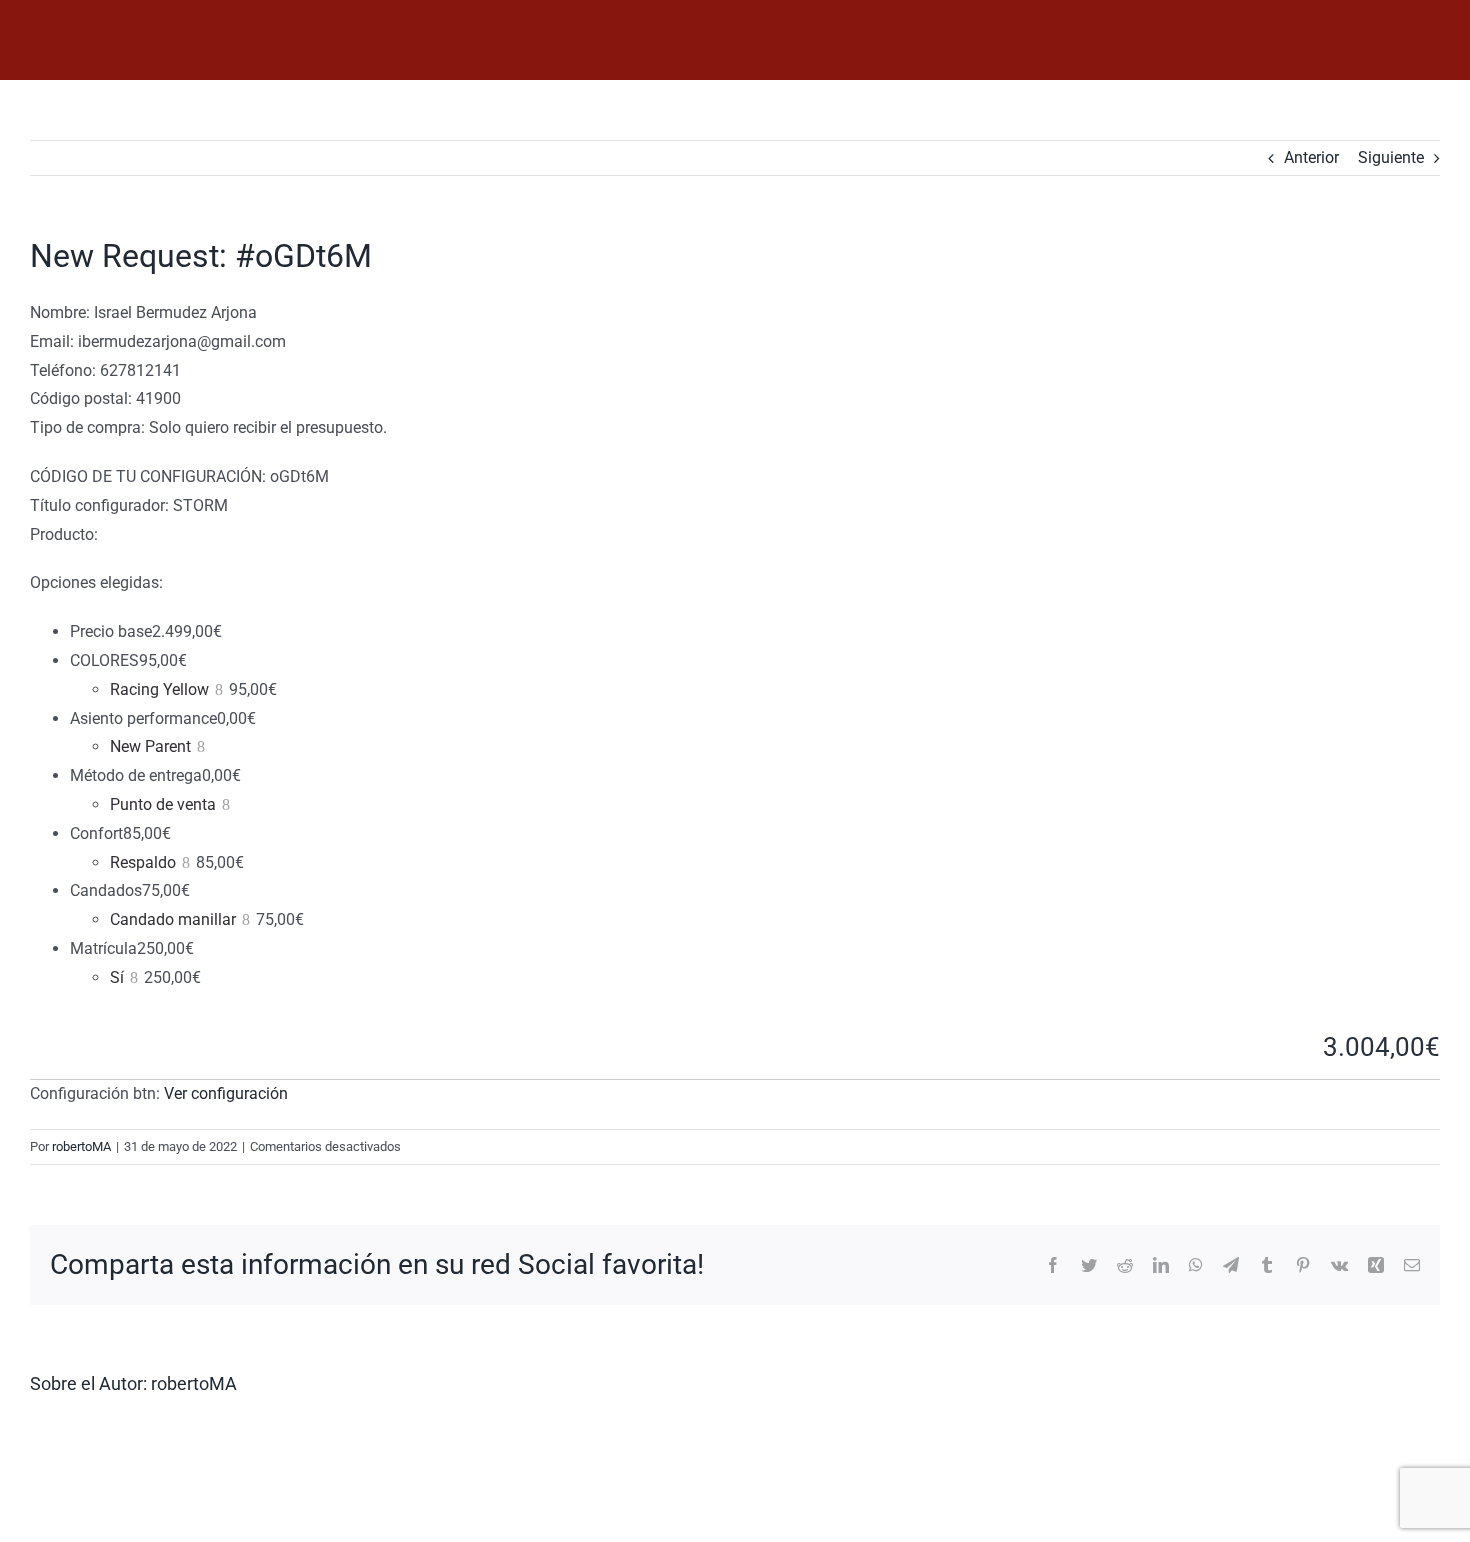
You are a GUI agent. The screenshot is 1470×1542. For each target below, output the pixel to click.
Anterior (1311, 157)
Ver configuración (226, 1093)
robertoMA (81, 1146)
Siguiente (1391, 157)
